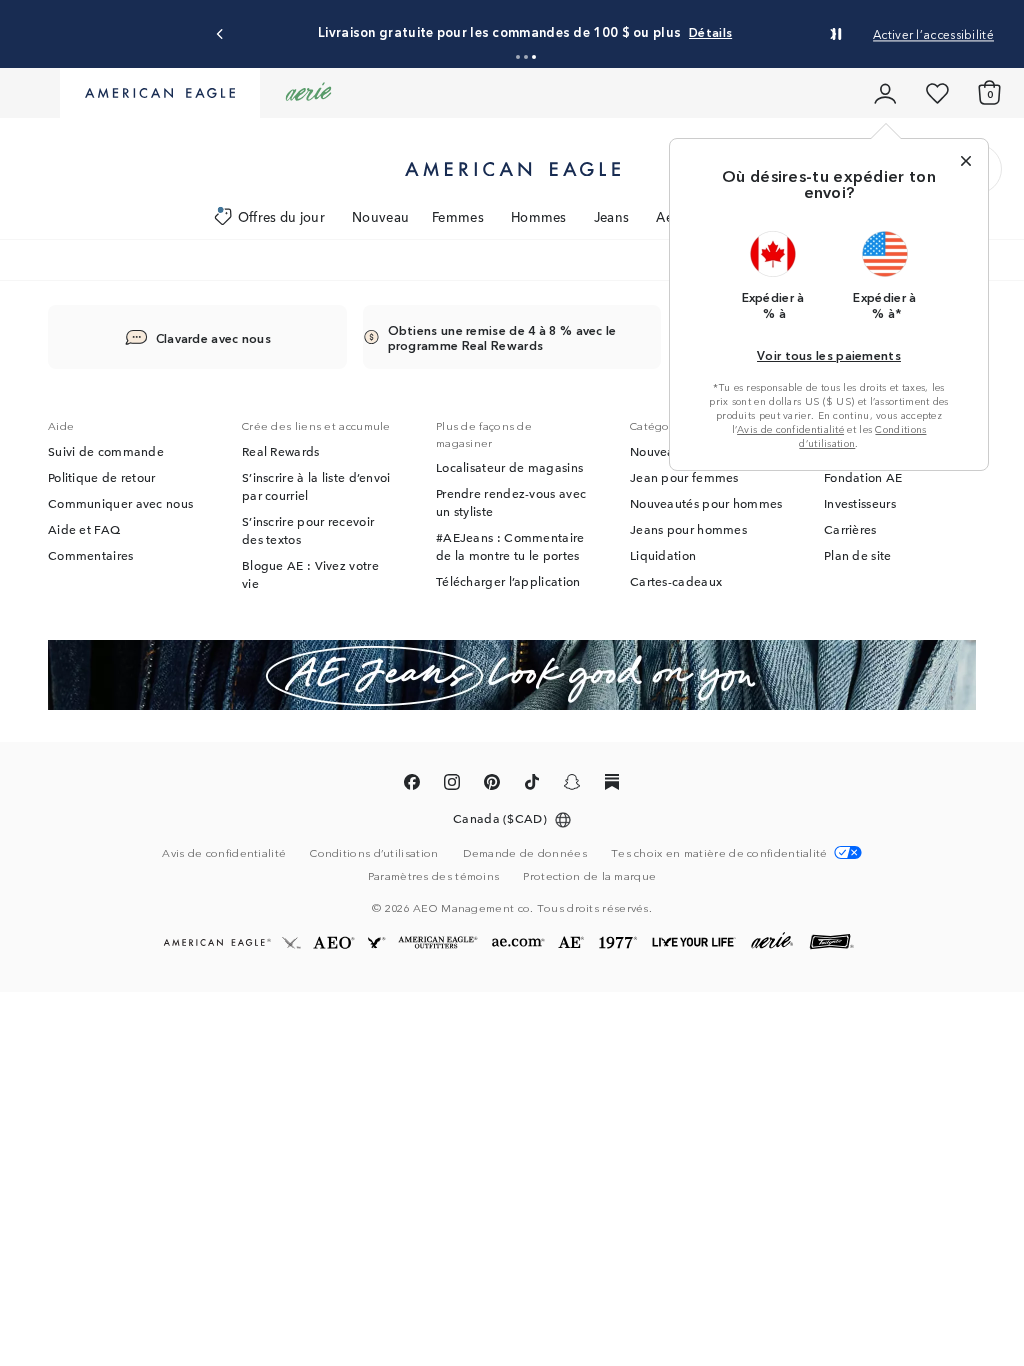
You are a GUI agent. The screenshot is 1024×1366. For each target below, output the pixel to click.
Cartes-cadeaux (676, 581)
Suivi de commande (106, 451)
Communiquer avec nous (120, 503)
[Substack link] (612, 785)
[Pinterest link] (492, 785)
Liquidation (663, 555)
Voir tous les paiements (829, 354)
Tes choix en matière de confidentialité (719, 852)
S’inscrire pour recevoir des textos (308, 530)
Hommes (539, 216)
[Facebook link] (412, 785)
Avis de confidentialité (790, 429)
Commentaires (91, 555)
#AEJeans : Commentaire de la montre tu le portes (510, 546)
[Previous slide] (220, 34)
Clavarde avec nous (213, 337)
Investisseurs (860, 503)
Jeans (612, 216)
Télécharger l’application (508, 581)
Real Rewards (281, 451)
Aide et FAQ (84, 529)
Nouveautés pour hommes (706, 503)
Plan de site (858, 555)
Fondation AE (863, 477)
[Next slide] (832, 34)
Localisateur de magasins (509, 467)
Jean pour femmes (684, 477)
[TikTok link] (532, 785)
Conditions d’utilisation (374, 852)
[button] (518, 57)
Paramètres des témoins (434, 875)
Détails (710, 31)
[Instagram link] (452, 785)
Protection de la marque (589, 875)
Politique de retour (102, 477)
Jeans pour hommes (688, 529)
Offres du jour (281, 216)
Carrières (850, 529)
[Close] (966, 161)
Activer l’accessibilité (933, 33)
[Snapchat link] (572, 785)
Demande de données (525, 852)
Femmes (458, 216)
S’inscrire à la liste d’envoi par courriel (316, 486)
